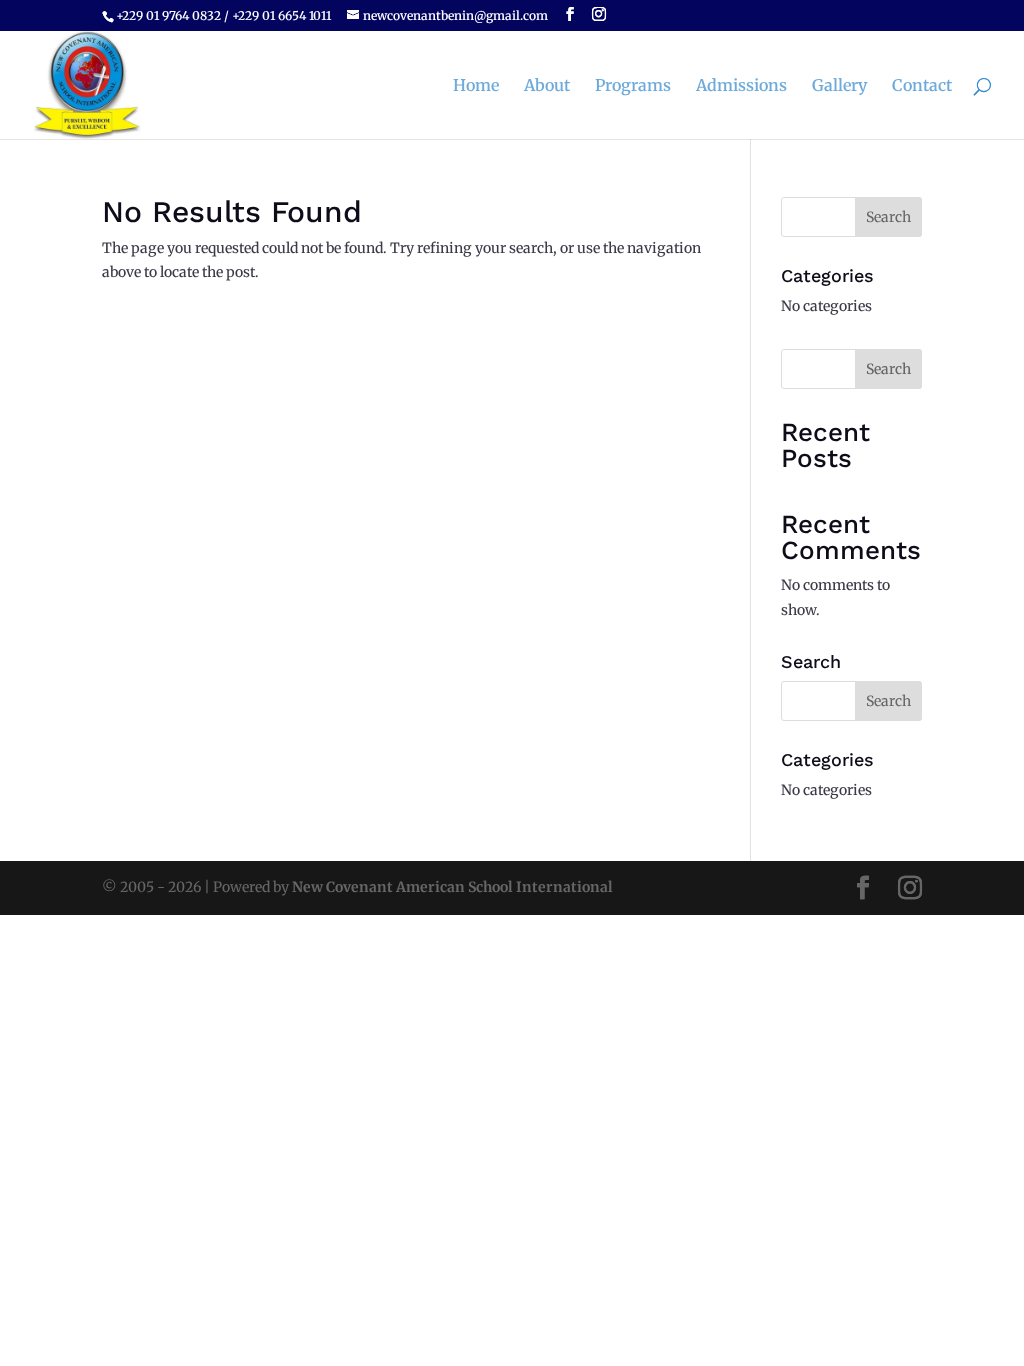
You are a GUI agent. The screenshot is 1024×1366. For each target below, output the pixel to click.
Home (476, 86)
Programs (633, 86)
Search (888, 369)
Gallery (839, 86)
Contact (922, 86)
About (547, 86)
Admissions (741, 86)
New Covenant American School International (452, 887)
